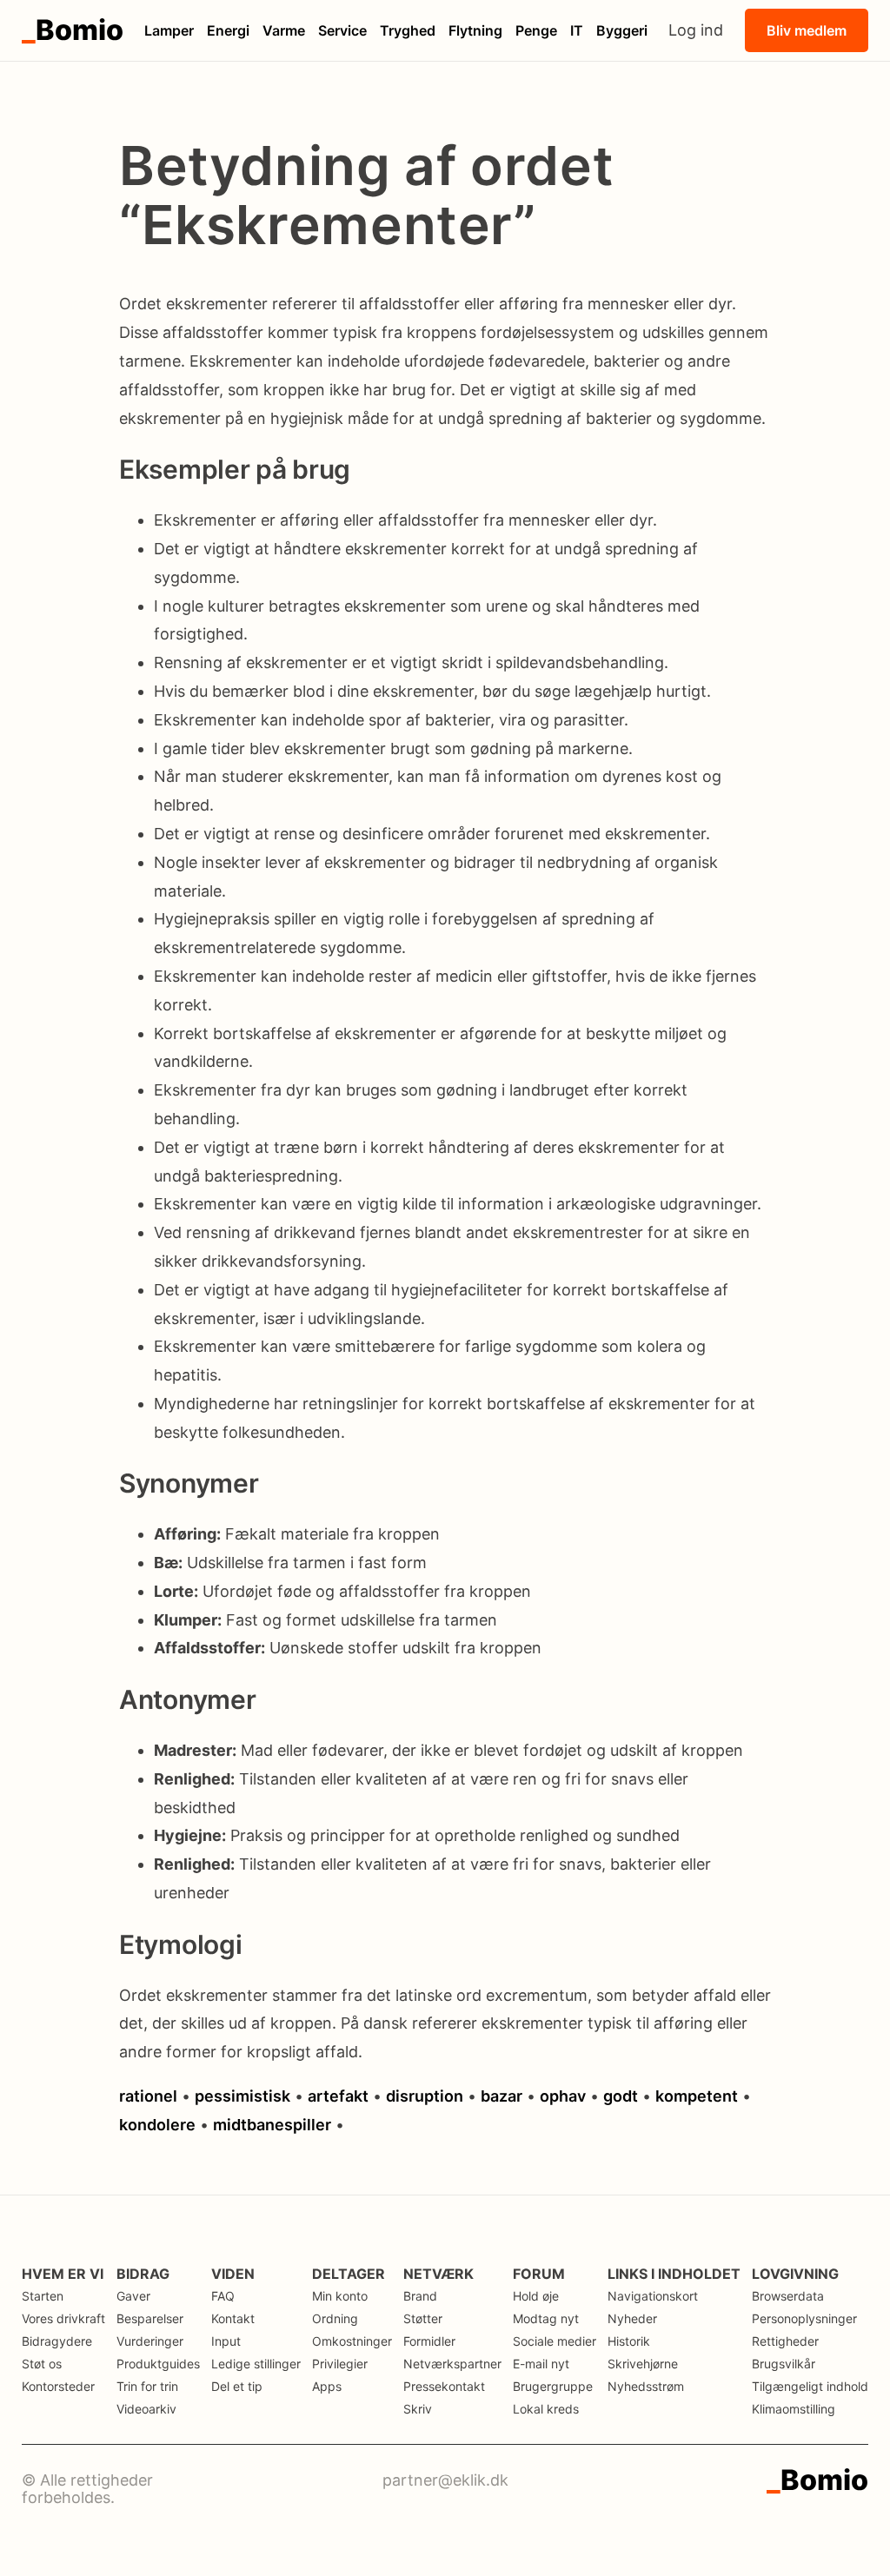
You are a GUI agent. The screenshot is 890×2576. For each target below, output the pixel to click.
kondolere (157, 2125)
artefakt (338, 2096)
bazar (501, 2096)
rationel (148, 2096)
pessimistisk (242, 2096)
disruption (425, 2096)
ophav (563, 2096)
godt (621, 2096)
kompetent (697, 2096)
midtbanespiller (272, 2125)
